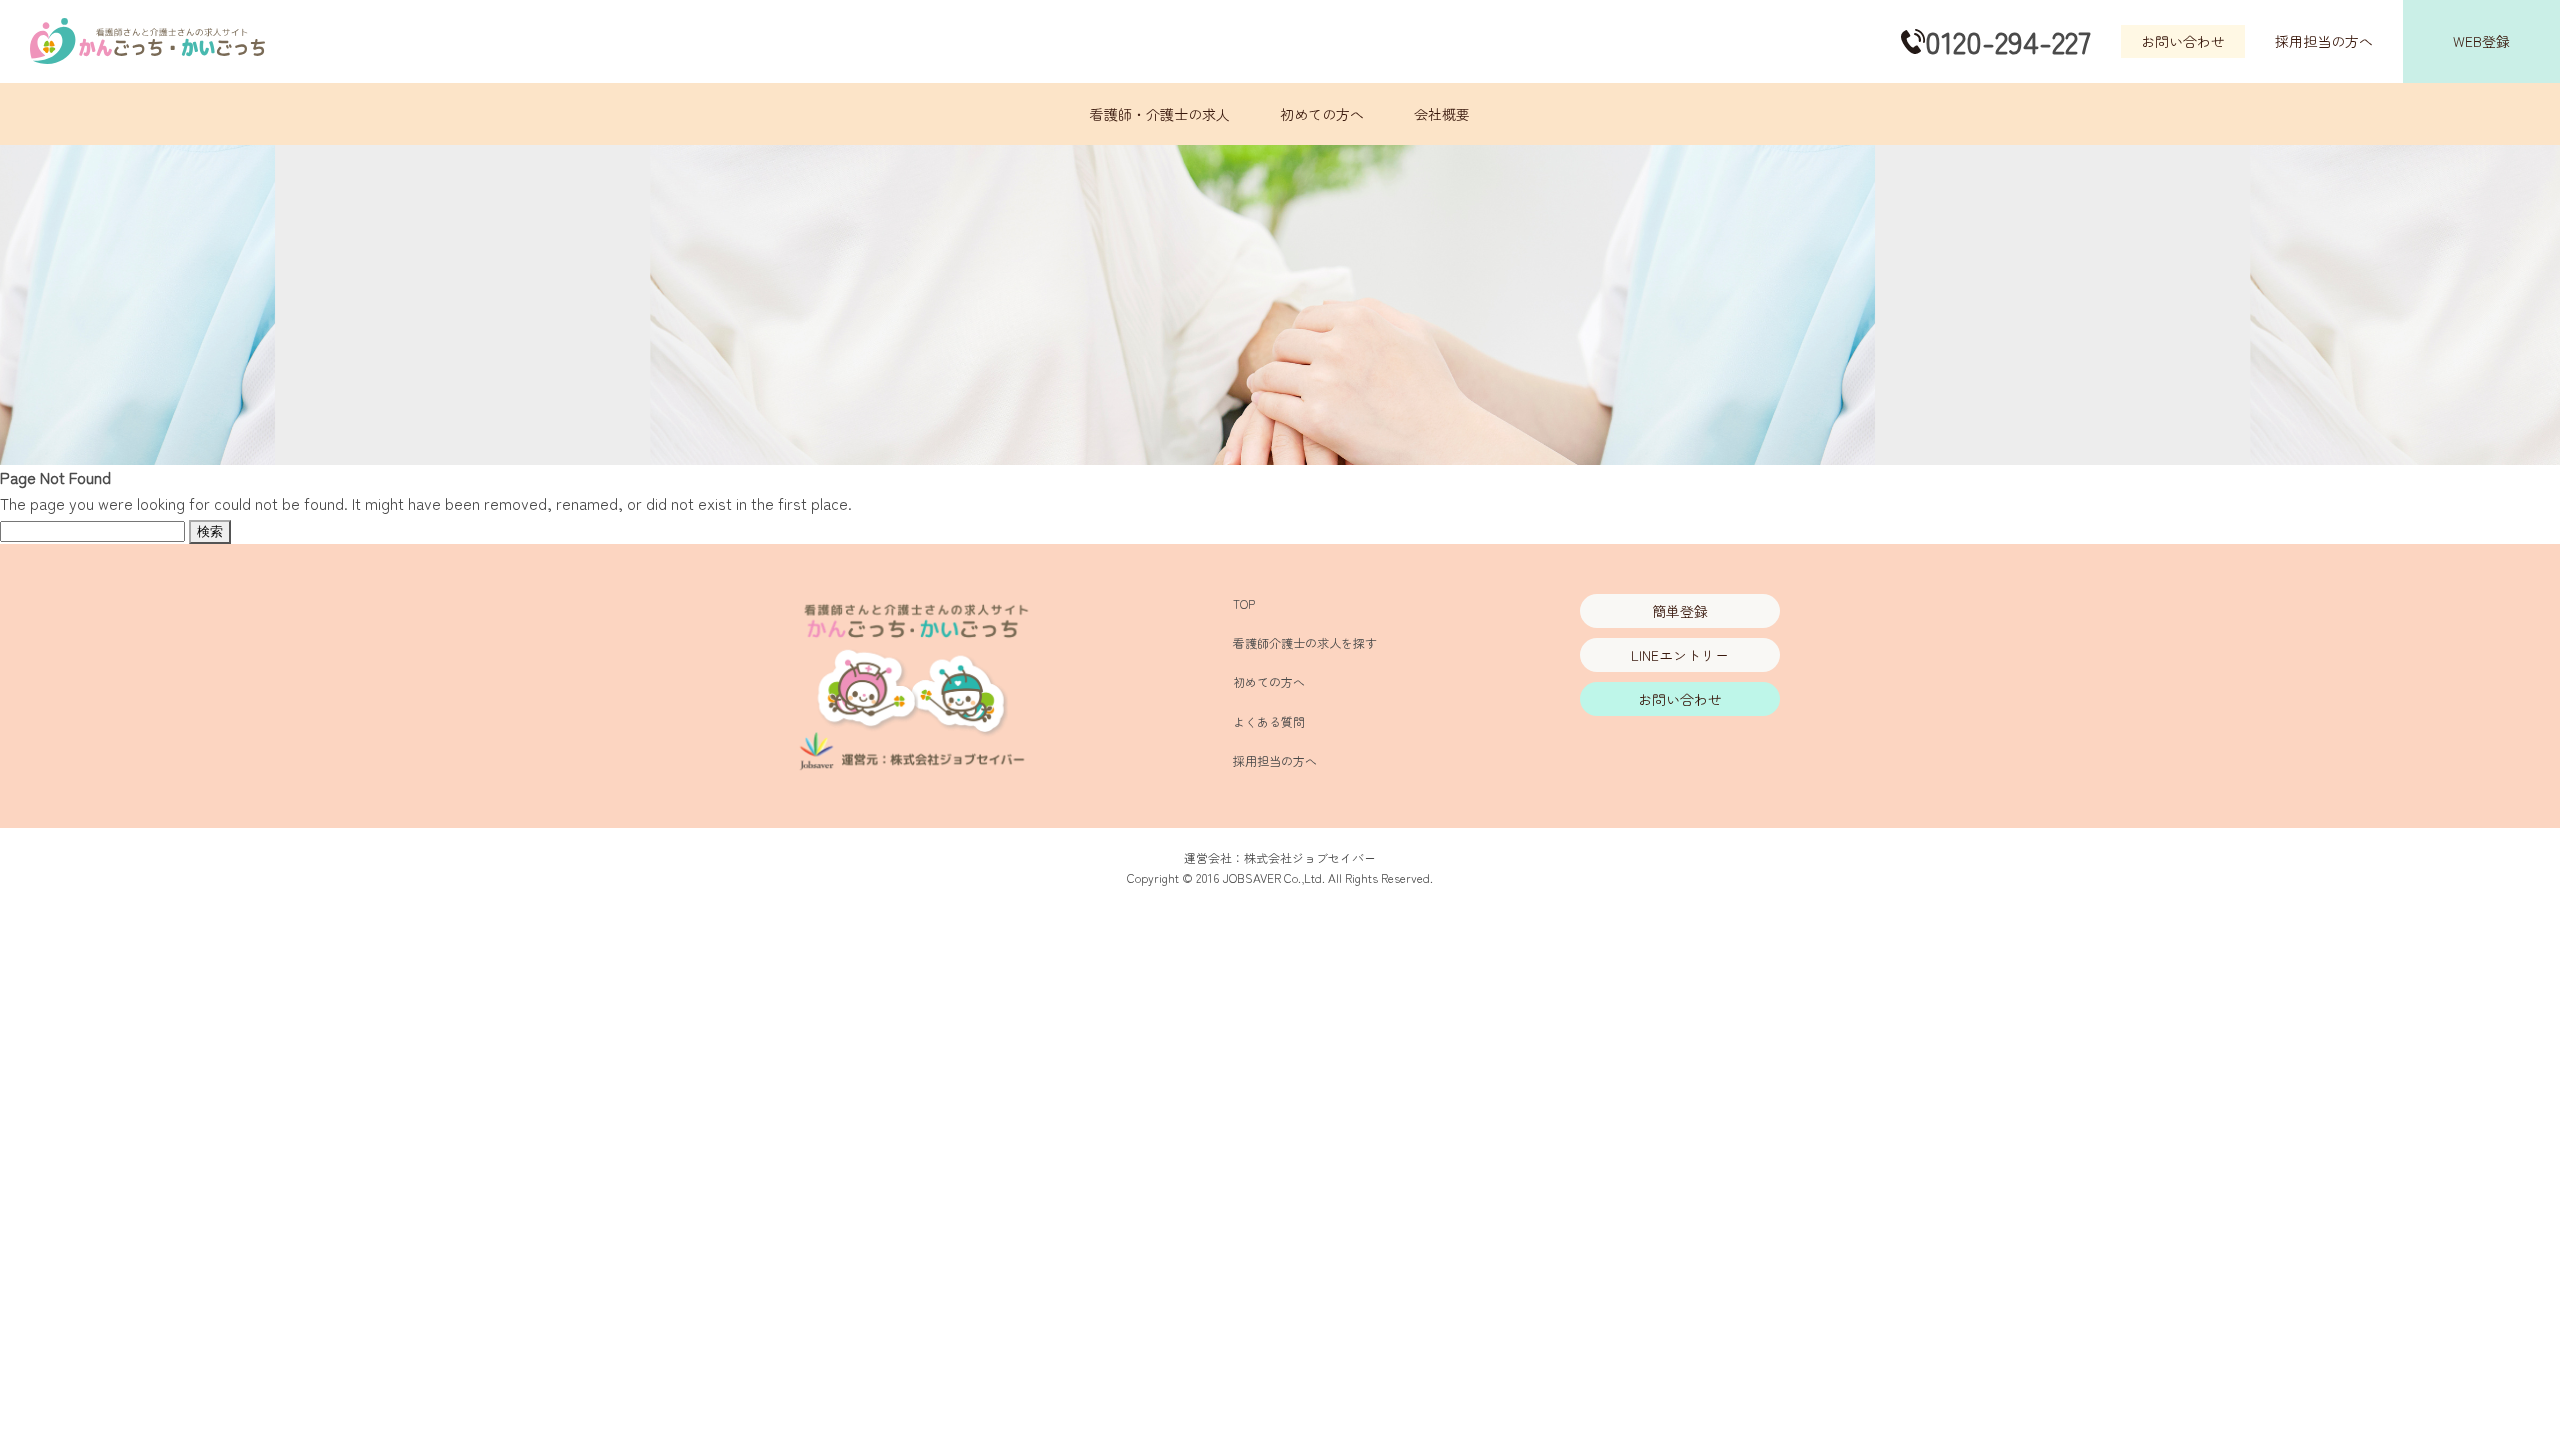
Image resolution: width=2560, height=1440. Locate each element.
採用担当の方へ (2324, 41)
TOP (1244, 603)
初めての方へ (1322, 114)
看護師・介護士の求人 (1160, 114)
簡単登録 (1680, 611)
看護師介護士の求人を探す (1305, 642)
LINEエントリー (1680, 655)
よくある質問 (1269, 721)
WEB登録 (2481, 41)
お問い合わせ (2183, 41)
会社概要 (1442, 114)
